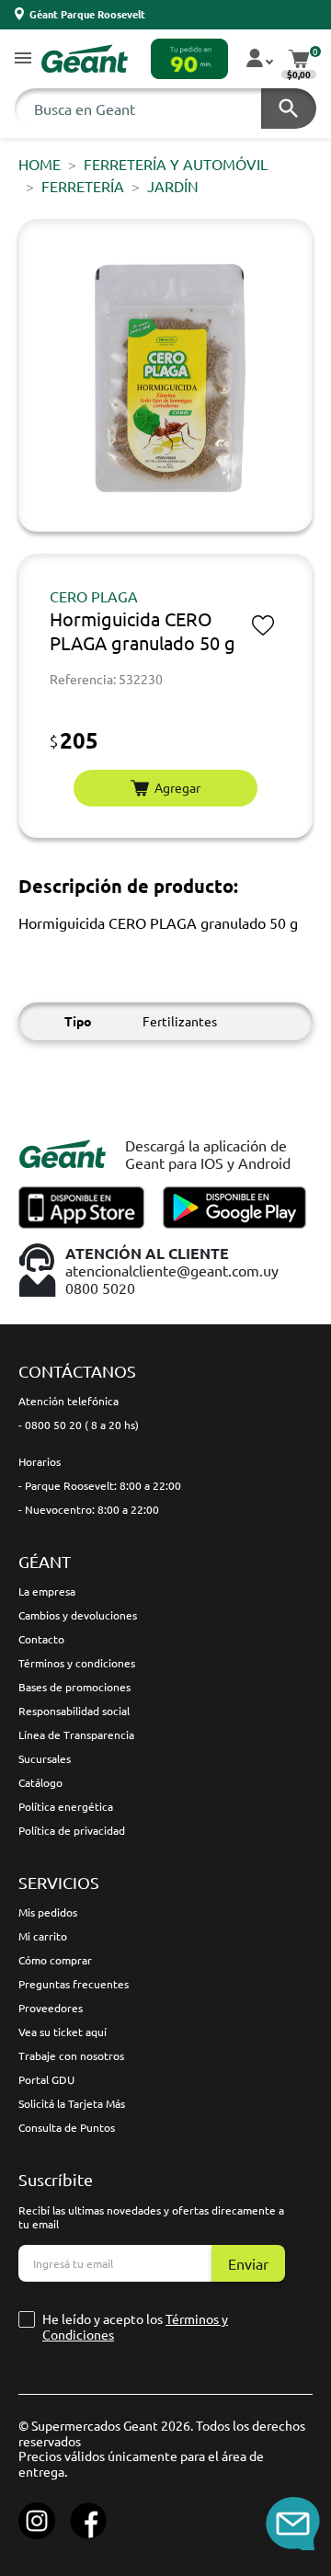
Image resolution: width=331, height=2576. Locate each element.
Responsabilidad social (74, 1711)
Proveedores (51, 2008)
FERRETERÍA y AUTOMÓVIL (176, 164)
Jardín (173, 186)
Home (40, 164)
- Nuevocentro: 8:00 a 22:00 (89, 1509)
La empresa (47, 1591)
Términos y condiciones (77, 1663)
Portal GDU (46, 2079)
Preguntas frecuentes (74, 1984)
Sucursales (45, 1758)
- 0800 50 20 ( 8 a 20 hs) (79, 1425)
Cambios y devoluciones (78, 1615)
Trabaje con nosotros (71, 2055)
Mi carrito (43, 1936)
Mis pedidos (48, 1912)
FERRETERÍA (83, 186)
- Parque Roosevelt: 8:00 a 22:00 (100, 1485)
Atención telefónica (68, 1401)
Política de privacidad (72, 1830)
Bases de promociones (74, 1687)
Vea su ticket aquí (63, 2032)
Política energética (66, 1806)
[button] (23, 59)
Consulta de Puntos (67, 2127)
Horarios (40, 1461)
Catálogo (40, 1782)
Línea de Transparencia (76, 1735)
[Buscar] (289, 109)
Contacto (41, 1639)
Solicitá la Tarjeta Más (72, 2103)
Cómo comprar (55, 1960)
